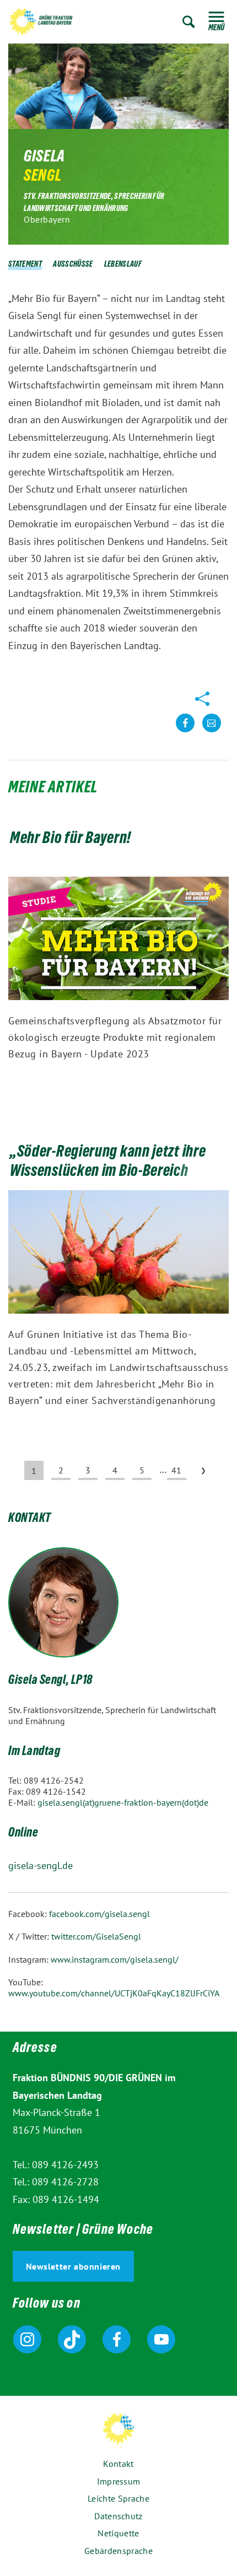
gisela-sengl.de (41, 1865)
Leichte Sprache (118, 2498)
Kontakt (118, 2464)
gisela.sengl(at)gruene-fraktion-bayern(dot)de (123, 1802)
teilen (185, 731)
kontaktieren (212, 731)
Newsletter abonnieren (74, 2266)
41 (176, 1470)
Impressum (119, 2481)
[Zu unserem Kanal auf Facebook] (117, 2339)
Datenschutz (118, 2516)
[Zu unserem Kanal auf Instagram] (27, 2339)
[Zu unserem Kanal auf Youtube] (161, 2339)
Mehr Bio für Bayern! (71, 840)
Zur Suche (189, 22)
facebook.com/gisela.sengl (99, 1914)
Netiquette (118, 2533)
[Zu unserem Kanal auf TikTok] (72, 2339)
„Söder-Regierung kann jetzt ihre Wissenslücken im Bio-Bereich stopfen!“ (108, 1173)
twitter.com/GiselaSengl (96, 1936)
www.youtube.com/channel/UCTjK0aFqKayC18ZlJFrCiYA (114, 1993)
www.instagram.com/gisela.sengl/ (115, 1959)
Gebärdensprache (118, 2551)
